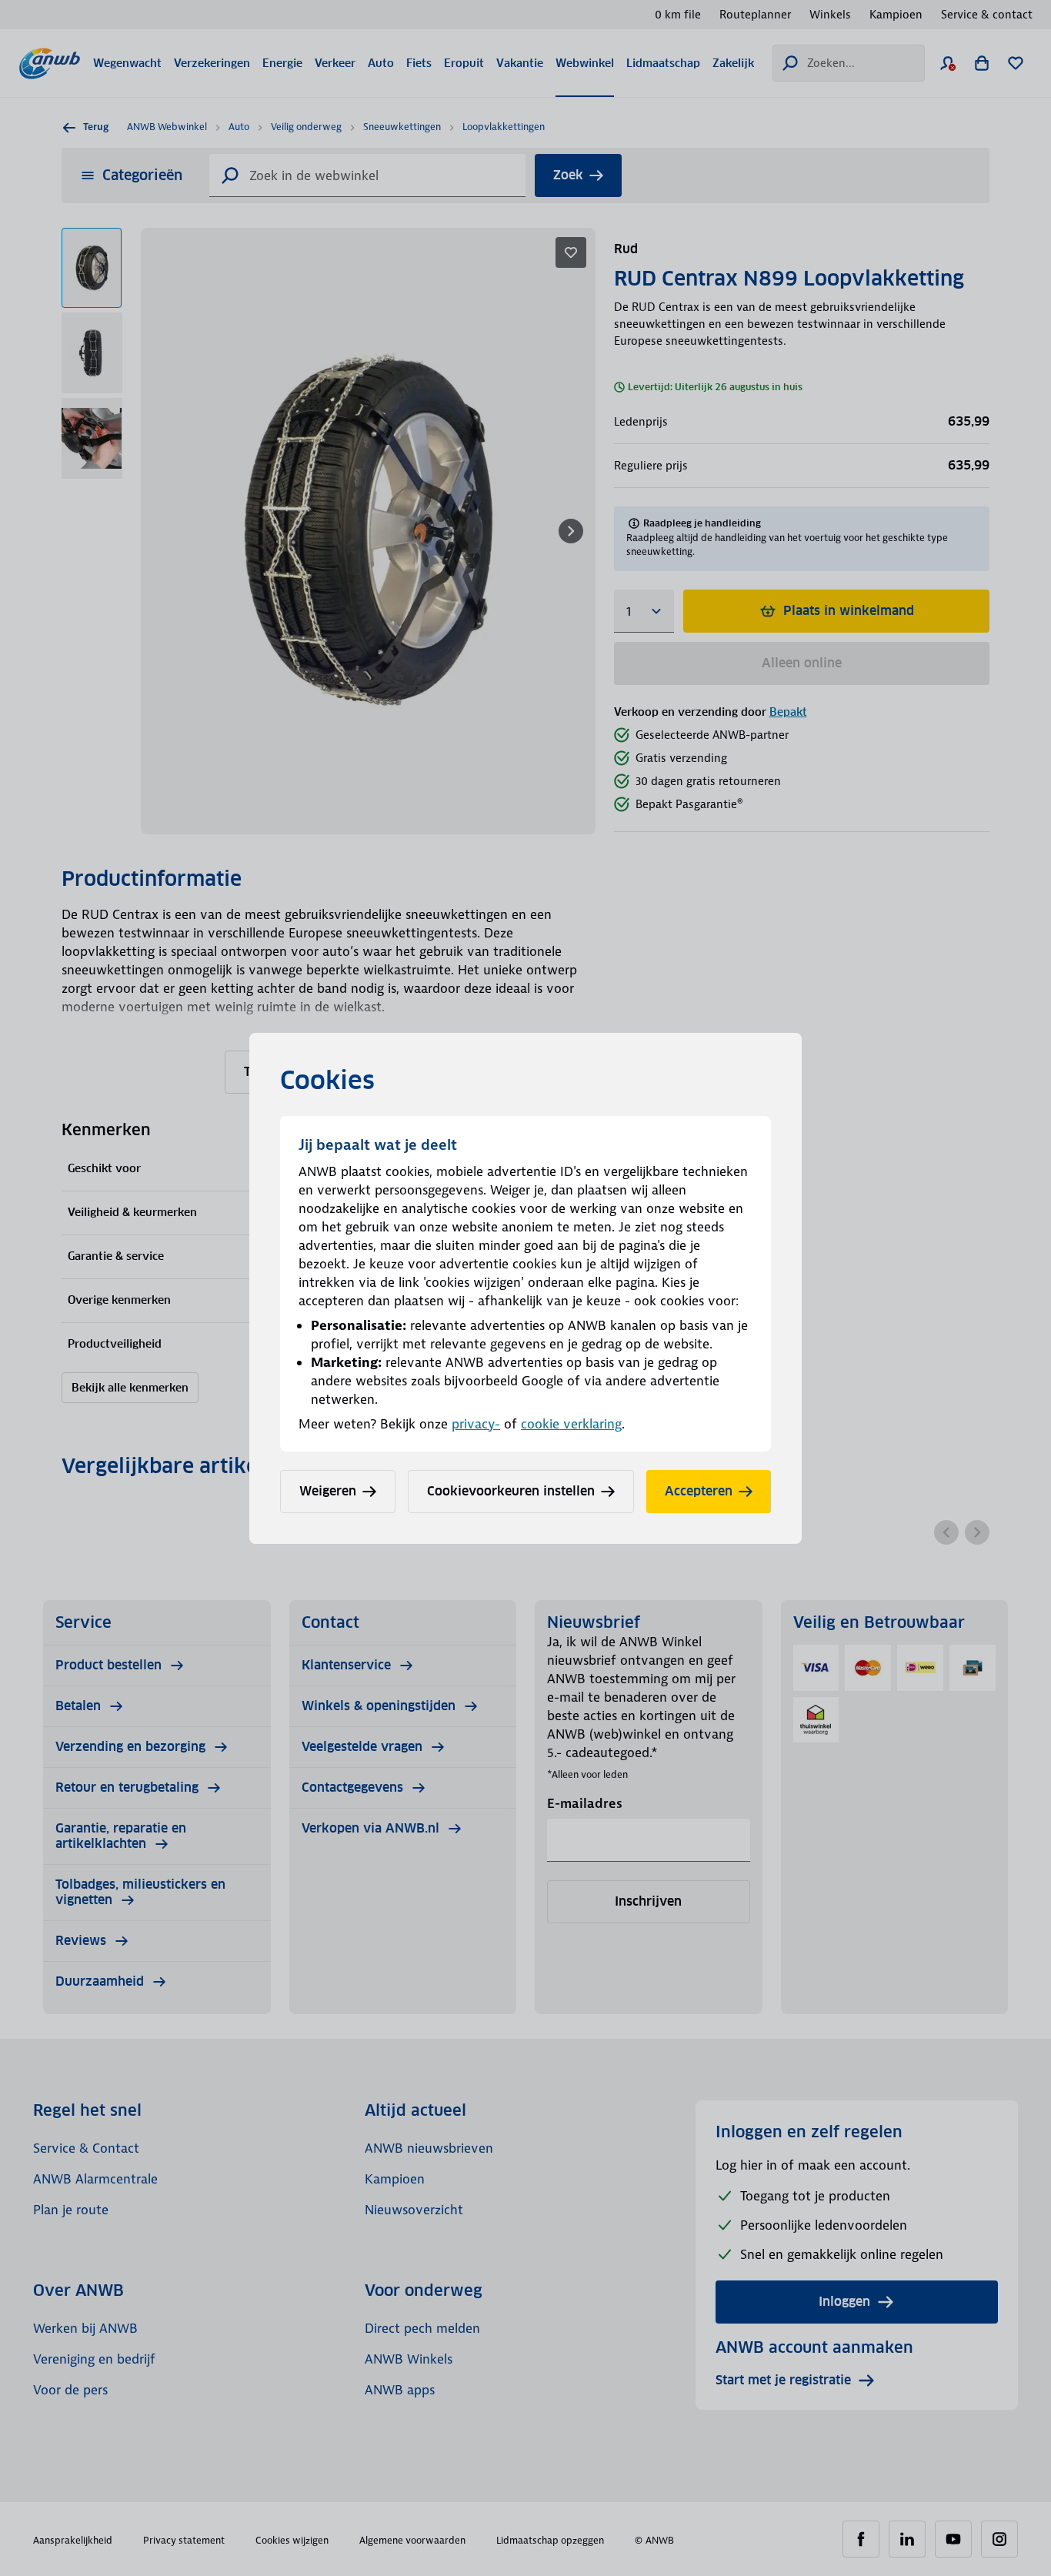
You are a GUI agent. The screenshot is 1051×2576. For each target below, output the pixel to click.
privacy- (476, 1424)
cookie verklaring (571, 1424)
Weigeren (328, 1491)
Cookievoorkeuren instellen (511, 1491)
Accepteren (699, 1491)
